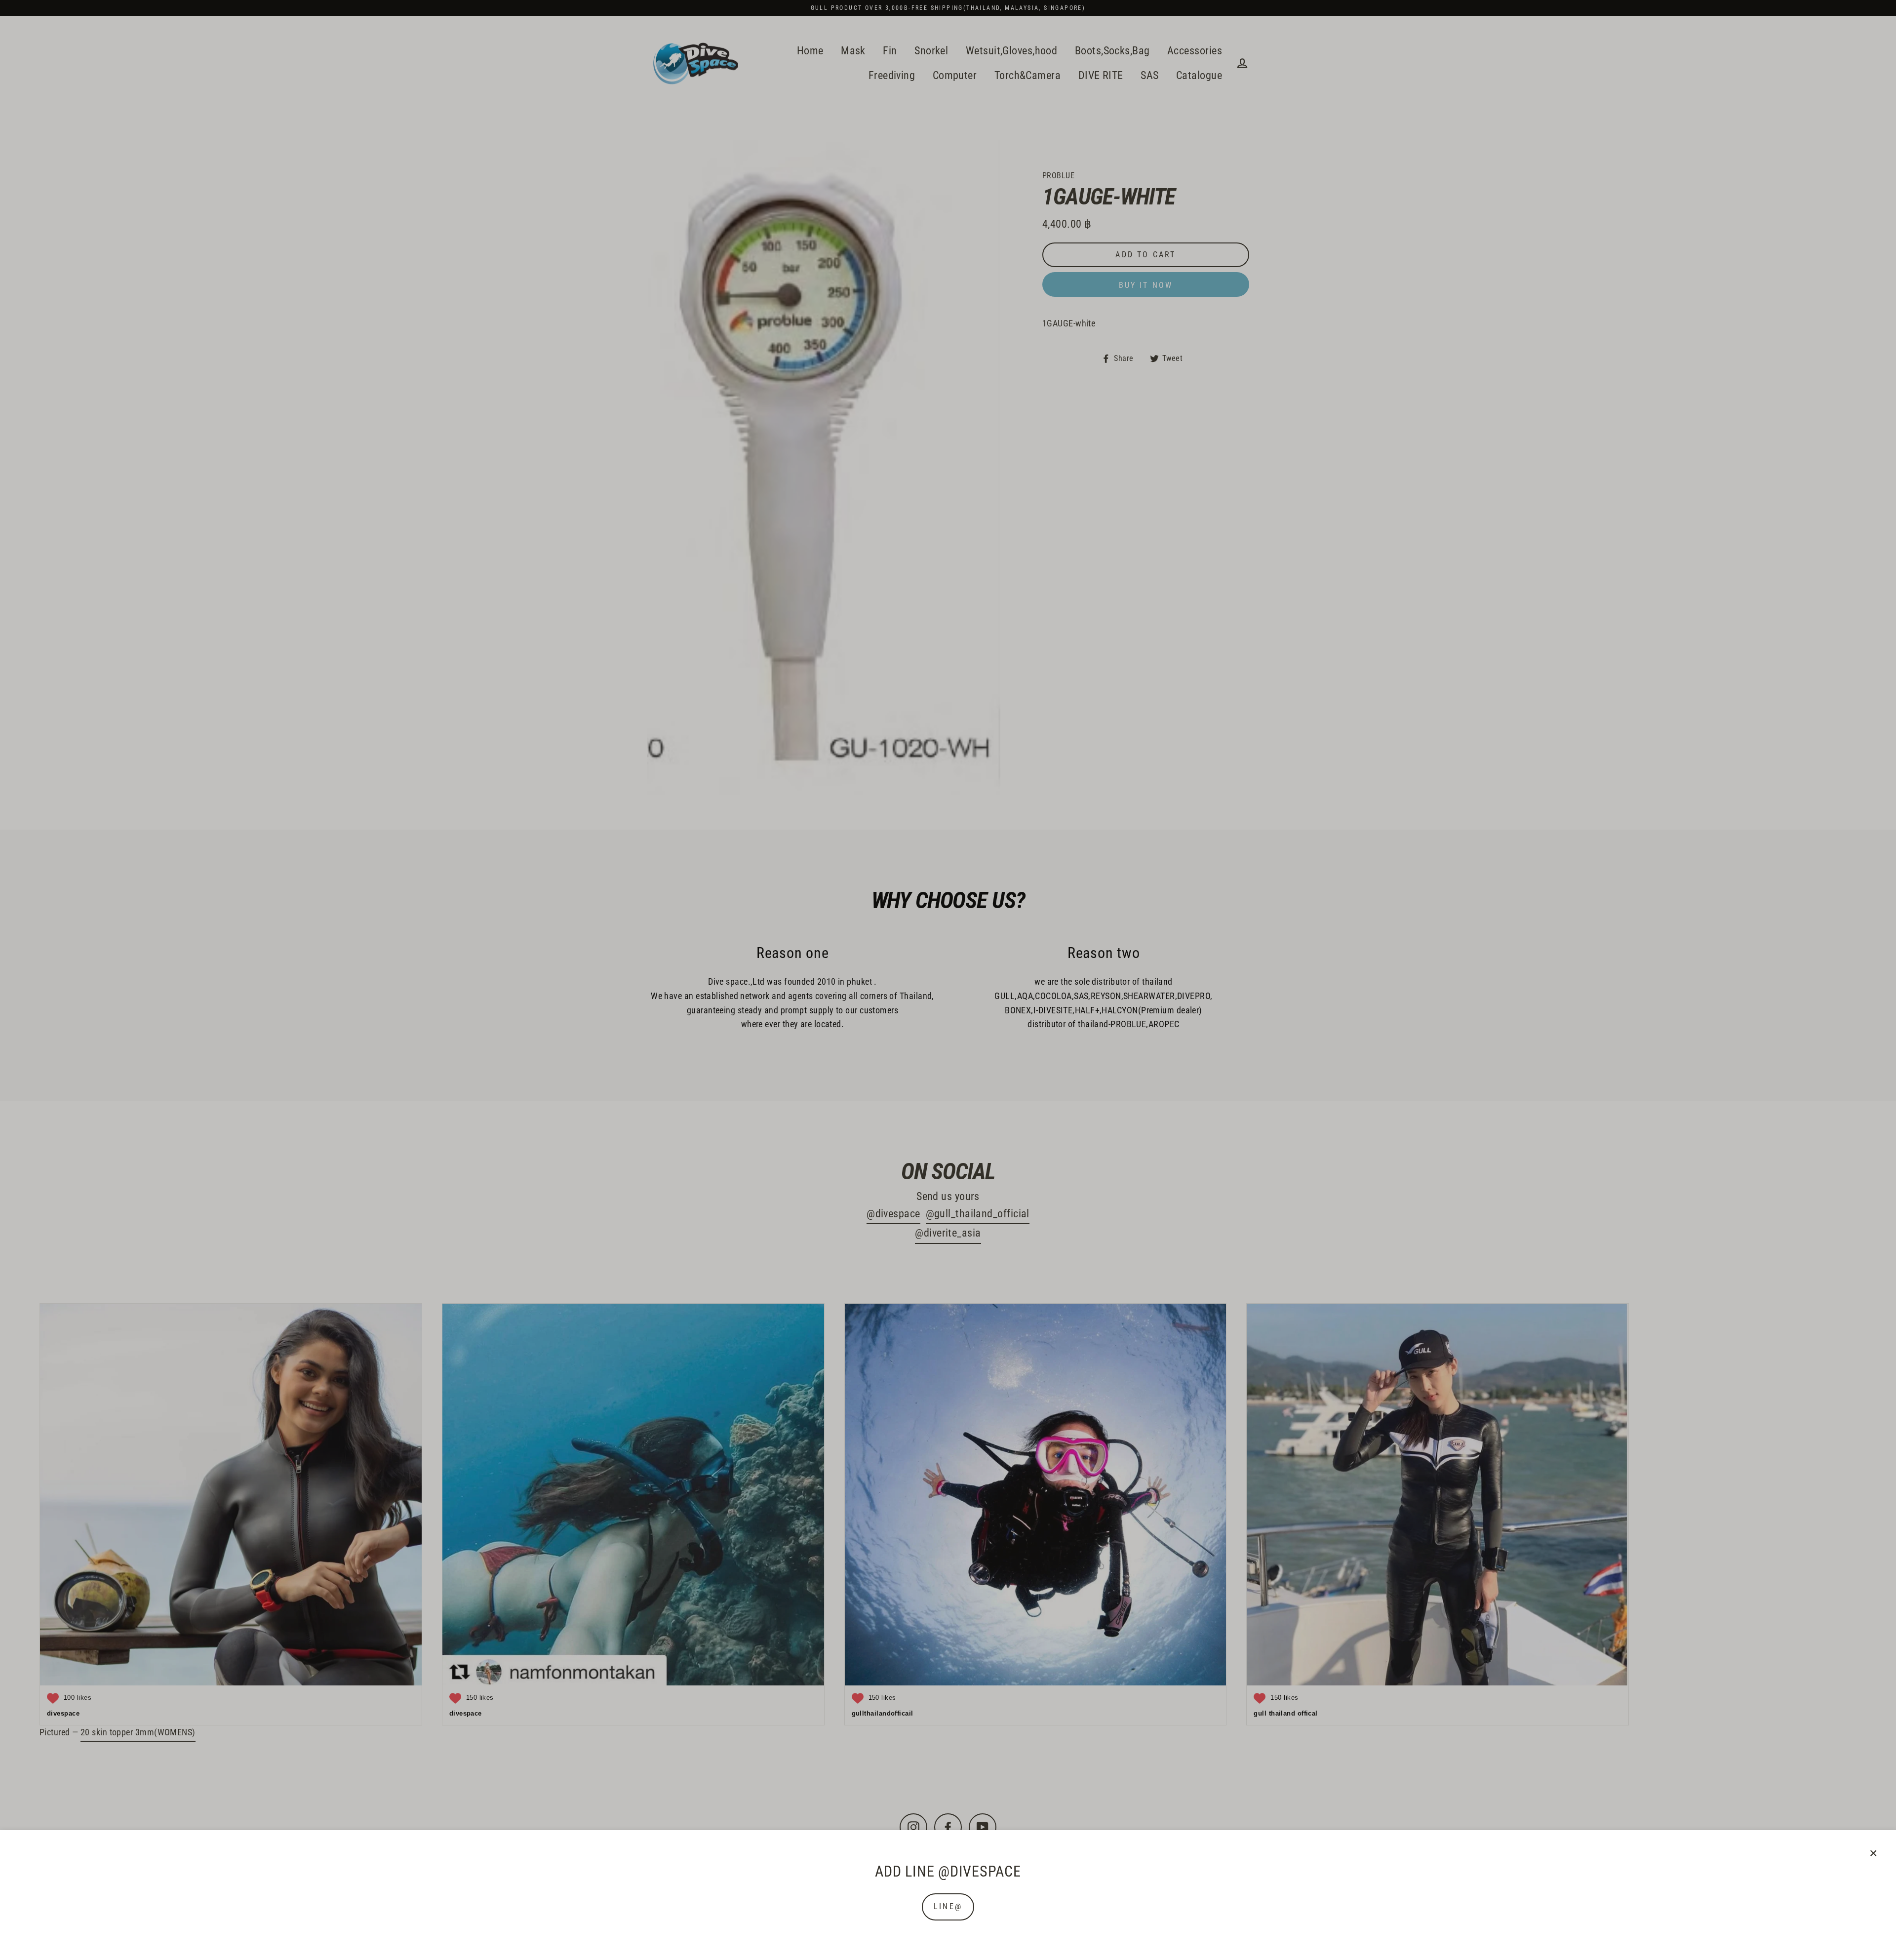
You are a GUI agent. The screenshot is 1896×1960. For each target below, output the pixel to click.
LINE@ (948, 1906)
